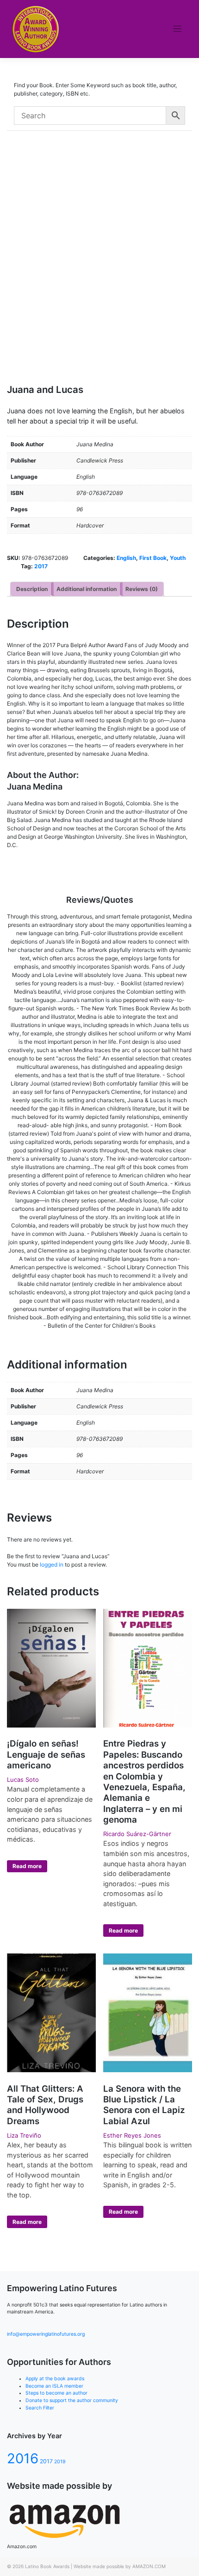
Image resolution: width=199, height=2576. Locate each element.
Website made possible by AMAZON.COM (120, 2566)
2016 (23, 2458)
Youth (178, 558)
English (126, 558)
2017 (41, 566)
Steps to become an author (56, 2393)
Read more (27, 1866)
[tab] (32, 589)
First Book (153, 558)
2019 (60, 2462)
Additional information (87, 589)
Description (32, 589)
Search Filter (40, 2408)
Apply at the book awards (55, 2379)
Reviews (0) (142, 589)
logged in (52, 1564)
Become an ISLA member (54, 2386)
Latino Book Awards (47, 2566)
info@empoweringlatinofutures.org (46, 2334)
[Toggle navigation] (177, 29)
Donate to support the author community (72, 2400)
